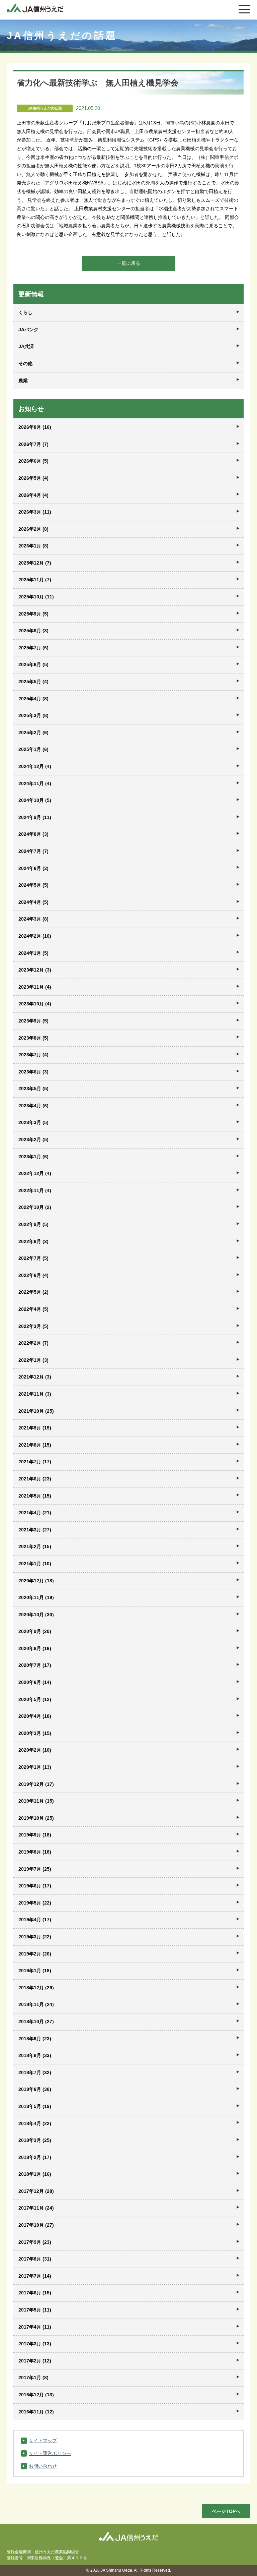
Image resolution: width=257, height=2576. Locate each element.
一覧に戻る (128, 263)
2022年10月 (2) (35, 1207)
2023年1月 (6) (33, 1157)
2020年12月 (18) (36, 1581)
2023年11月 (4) (35, 987)
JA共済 (26, 346)
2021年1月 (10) (35, 1564)
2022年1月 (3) (33, 1360)
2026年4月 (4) (33, 495)
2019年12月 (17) (36, 1784)
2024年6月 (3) (33, 868)
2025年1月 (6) (33, 749)
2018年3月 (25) (35, 2140)
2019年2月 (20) (35, 1954)
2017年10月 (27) (36, 2225)
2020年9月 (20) (35, 1631)
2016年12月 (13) (36, 2395)
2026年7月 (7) (33, 444)
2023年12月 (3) (35, 970)
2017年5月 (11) (35, 2310)
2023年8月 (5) (33, 1038)
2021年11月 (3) (35, 1394)
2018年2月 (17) (35, 2157)
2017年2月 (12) (35, 2361)
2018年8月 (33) (35, 2055)
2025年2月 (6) (33, 733)
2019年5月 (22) (35, 1903)
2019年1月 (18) (35, 1971)
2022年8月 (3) (33, 1241)
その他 (25, 363)
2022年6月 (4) (33, 1275)
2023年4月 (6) (33, 1106)
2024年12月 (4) (35, 766)
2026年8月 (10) (35, 427)
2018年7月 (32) (35, 2072)
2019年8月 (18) (35, 1852)
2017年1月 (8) (33, 2378)
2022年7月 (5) (33, 1258)
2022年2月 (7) (33, 1343)
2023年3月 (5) (33, 1122)
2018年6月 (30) (35, 2089)
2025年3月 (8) (33, 715)
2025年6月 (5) (33, 664)
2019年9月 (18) (35, 1835)
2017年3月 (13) (35, 2344)
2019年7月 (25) (35, 1869)
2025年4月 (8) (33, 699)
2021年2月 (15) (35, 1546)
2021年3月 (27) (35, 1530)
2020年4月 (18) (35, 1716)
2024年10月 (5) (35, 800)
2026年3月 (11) (35, 512)
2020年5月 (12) (35, 1699)
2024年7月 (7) (33, 851)
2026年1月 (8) (33, 546)
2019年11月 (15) (36, 1801)
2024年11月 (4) (35, 783)
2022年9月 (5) (33, 1224)
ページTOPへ (226, 2511)
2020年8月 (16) (35, 1648)
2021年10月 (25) (36, 1411)
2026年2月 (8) (33, 529)
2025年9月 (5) (33, 614)
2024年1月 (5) (33, 953)
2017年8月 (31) (35, 2259)
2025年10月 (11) (36, 597)
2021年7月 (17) (35, 1462)
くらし (25, 312)
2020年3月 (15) (35, 1733)
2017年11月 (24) (36, 2208)
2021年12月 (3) (35, 1377)
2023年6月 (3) (33, 1072)
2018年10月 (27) (36, 2022)
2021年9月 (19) (35, 1428)
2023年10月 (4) (35, 1004)
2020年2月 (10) (35, 1750)
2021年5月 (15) (35, 1496)
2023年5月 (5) (33, 1089)
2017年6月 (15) (35, 2293)
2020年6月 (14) (35, 1682)
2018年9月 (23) (35, 2039)
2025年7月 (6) (33, 648)
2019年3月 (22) (35, 1937)
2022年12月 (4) (35, 1173)
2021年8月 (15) (35, 1445)
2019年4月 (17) (35, 1920)
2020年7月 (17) (35, 1665)
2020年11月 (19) (36, 1597)
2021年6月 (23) (35, 1479)
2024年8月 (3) (33, 834)
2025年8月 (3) (33, 631)
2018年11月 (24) (36, 2004)
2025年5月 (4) (33, 682)
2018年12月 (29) (36, 1988)
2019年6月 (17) (35, 1886)
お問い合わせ (43, 2466)
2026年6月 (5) (33, 461)
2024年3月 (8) (33, 919)
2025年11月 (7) (35, 580)
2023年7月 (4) (33, 1055)
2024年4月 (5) (33, 902)
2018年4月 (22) (35, 2123)
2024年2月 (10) (35, 936)
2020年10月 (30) (36, 1615)
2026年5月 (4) (33, 478)
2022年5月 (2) (33, 1292)
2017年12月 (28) (36, 2191)
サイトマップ (43, 2441)
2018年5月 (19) (35, 2106)
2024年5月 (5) (33, 885)
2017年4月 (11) (35, 2327)
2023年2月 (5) (33, 1139)
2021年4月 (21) (35, 1513)
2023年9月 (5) (33, 1021)
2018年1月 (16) (35, 2174)
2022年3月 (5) (33, 1326)
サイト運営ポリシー (50, 2453)
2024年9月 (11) (35, 817)
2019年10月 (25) (36, 1818)
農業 (23, 380)
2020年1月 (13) (35, 1767)
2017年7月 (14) (35, 2276)
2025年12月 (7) (35, 563)
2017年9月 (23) (35, 2242)
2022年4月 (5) (33, 1309)
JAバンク (28, 330)
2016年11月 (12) (36, 2412)
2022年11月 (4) (35, 1190)
